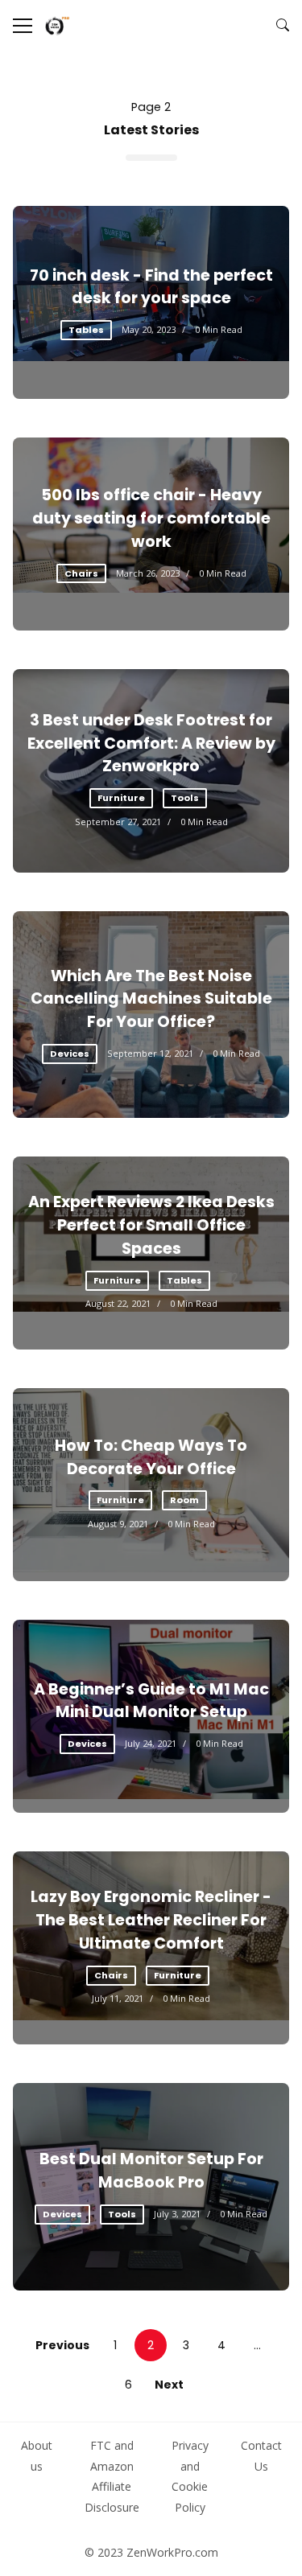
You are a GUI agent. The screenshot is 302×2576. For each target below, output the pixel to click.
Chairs (81, 573)
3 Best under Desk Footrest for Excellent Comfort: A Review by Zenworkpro (151, 744)
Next (169, 2385)
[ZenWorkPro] (57, 26)
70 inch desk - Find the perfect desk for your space (151, 287)
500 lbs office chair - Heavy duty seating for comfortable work (151, 518)
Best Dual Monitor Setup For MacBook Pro (151, 2171)
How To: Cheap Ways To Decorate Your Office (151, 1457)
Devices (70, 1054)
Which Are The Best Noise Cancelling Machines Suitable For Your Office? (151, 999)
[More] (23, 26)
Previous (62, 2345)
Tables (86, 330)
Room (184, 1500)
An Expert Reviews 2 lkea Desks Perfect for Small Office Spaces (151, 1225)
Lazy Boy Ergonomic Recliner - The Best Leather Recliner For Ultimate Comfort (151, 1920)
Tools (185, 798)
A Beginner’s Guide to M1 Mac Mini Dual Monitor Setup (151, 1701)
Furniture (121, 798)
